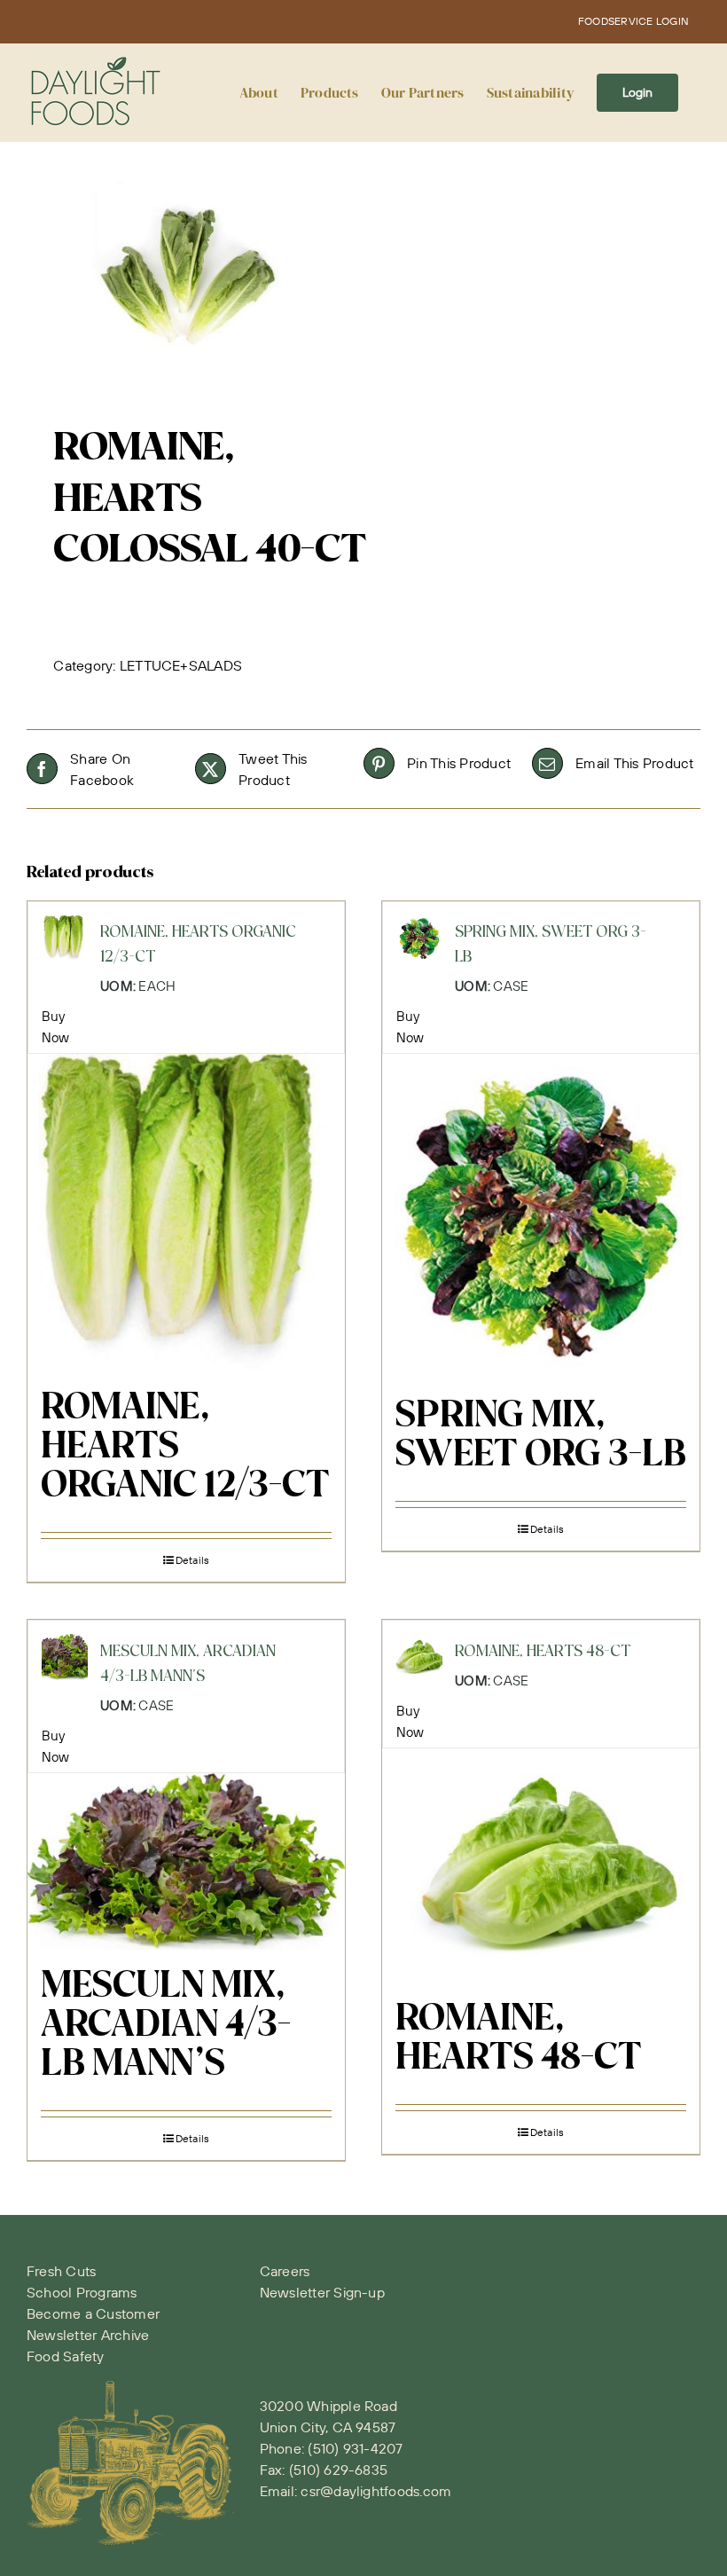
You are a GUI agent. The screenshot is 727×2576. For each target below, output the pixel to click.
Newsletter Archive (88, 2335)
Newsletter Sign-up (322, 2292)
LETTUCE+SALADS (181, 665)
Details (193, 1560)
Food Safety (66, 2356)
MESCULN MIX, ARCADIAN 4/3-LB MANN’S (166, 2026)
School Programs (82, 2292)
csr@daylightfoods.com (376, 2491)
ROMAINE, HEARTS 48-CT (519, 2039)
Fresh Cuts (61, 2271)
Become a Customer (93, 2313)
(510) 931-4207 (355, 2448)
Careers (285, 2271)
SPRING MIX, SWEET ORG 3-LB (541, 1436)
